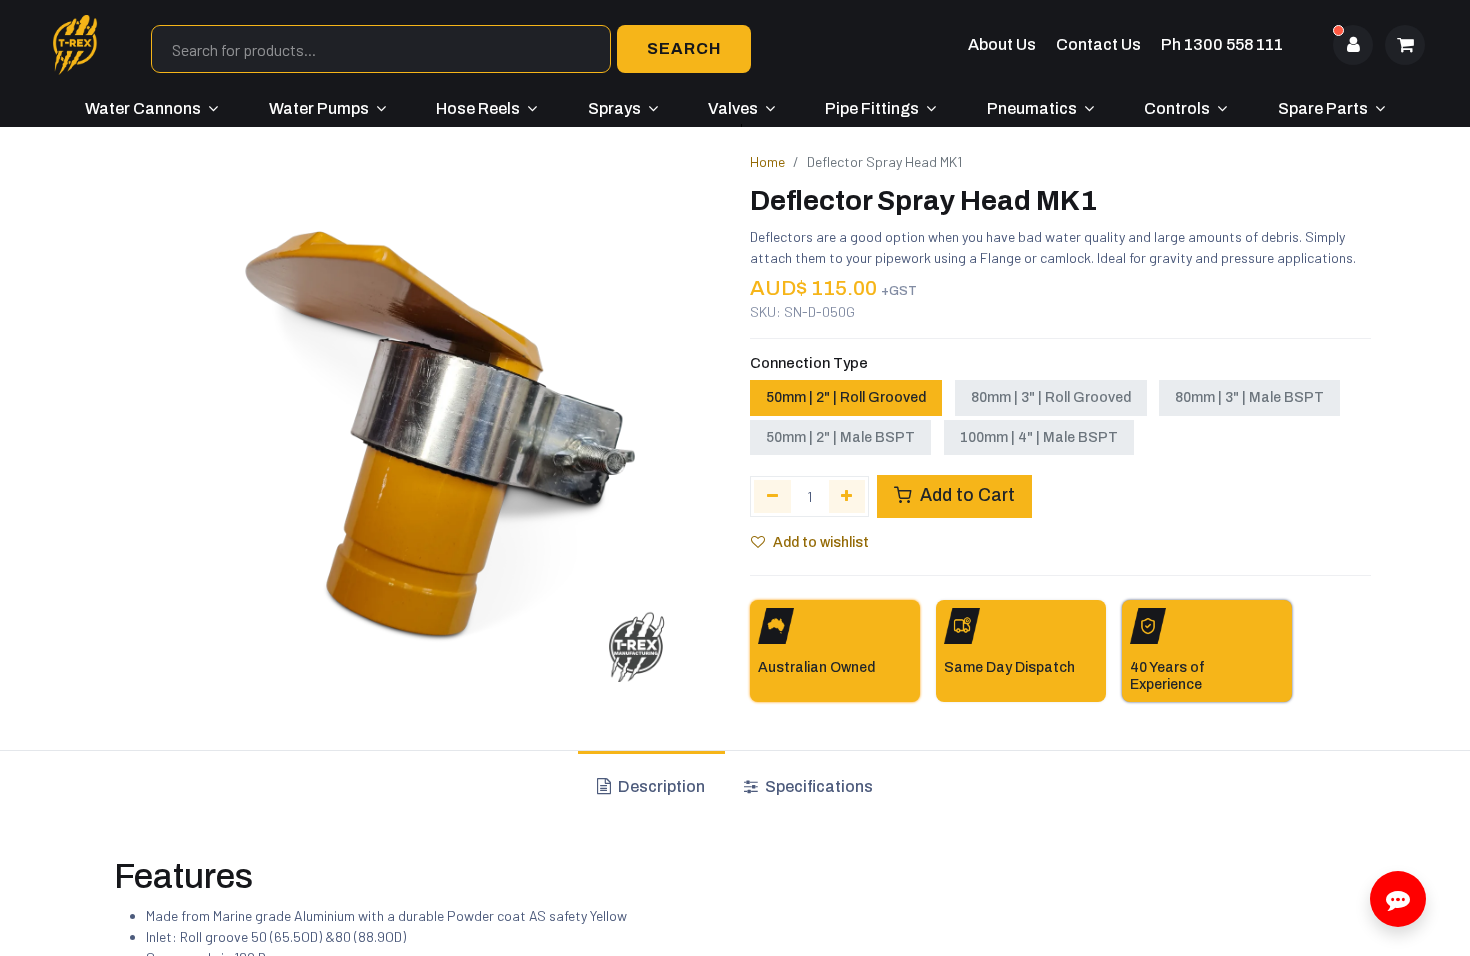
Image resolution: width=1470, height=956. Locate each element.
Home (767, 161)
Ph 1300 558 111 (1222, 44)
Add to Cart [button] (965, 495)
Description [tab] (660, 786)
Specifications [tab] (817, 786)
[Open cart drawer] (1405, 45)
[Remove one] (772, 496)
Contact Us (1098, 44)
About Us (1002, 44)
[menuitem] (151, 108)
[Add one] (847, 496)
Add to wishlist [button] (821, 542)
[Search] (684, 49)
